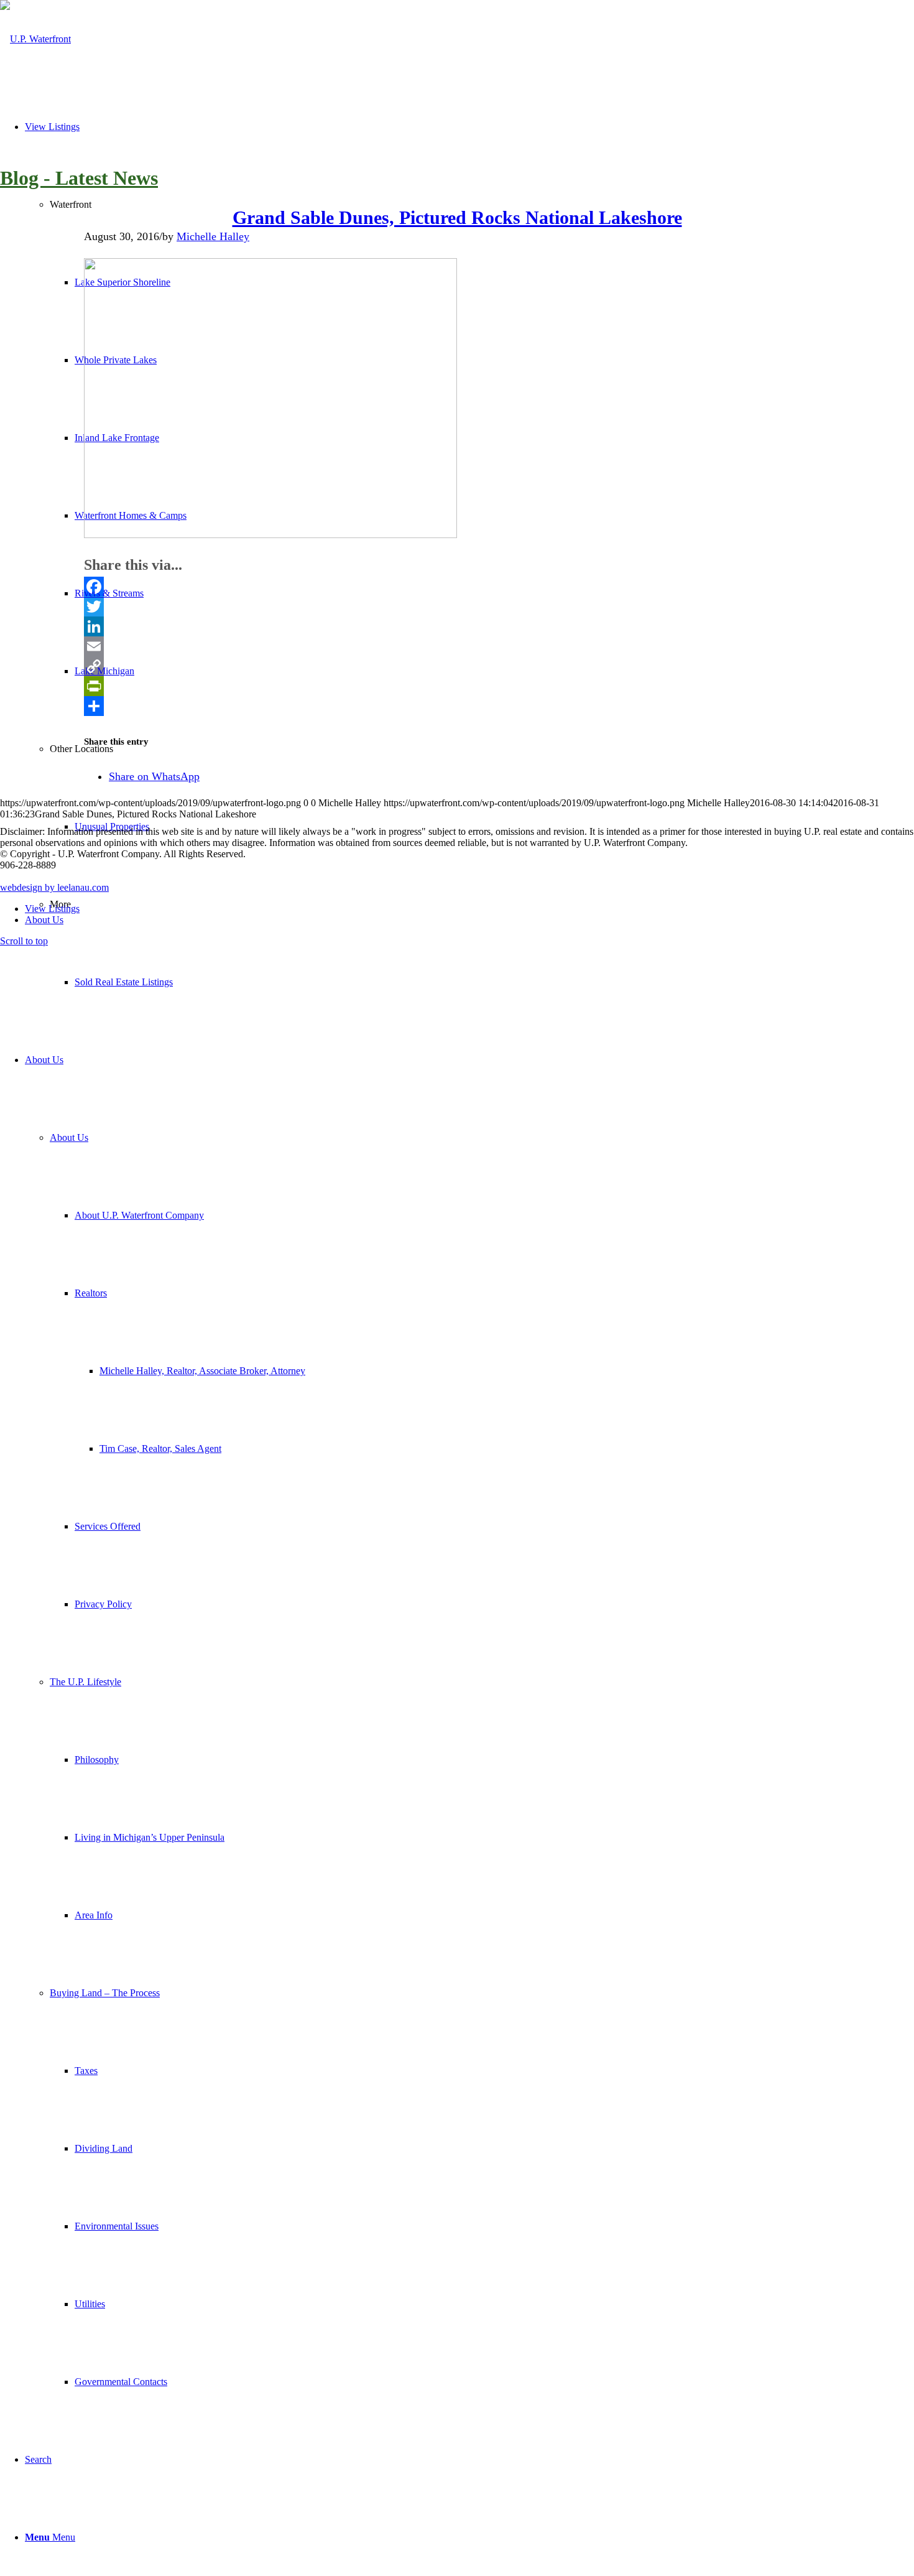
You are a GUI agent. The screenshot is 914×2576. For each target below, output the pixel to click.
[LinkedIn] (457, 626)
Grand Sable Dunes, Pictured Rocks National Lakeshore (457, 217)
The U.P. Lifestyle (85, 1682)
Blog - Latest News (79, 178)
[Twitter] (457, 607)
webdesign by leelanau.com (54, 887)
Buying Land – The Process (105, 1993)
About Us (69, 1137)
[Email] (457, 646)
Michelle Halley (213, 236)
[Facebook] (457, 587)
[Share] (457, 706)
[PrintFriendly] (457, 686)
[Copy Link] (457, 666)
